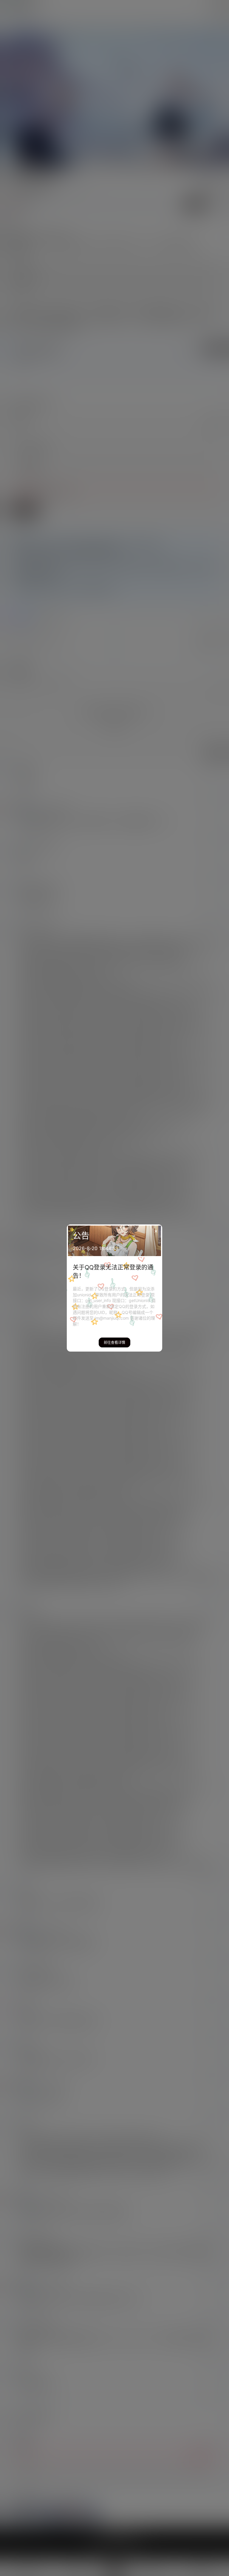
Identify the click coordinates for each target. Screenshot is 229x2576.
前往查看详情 (114, 1342)
